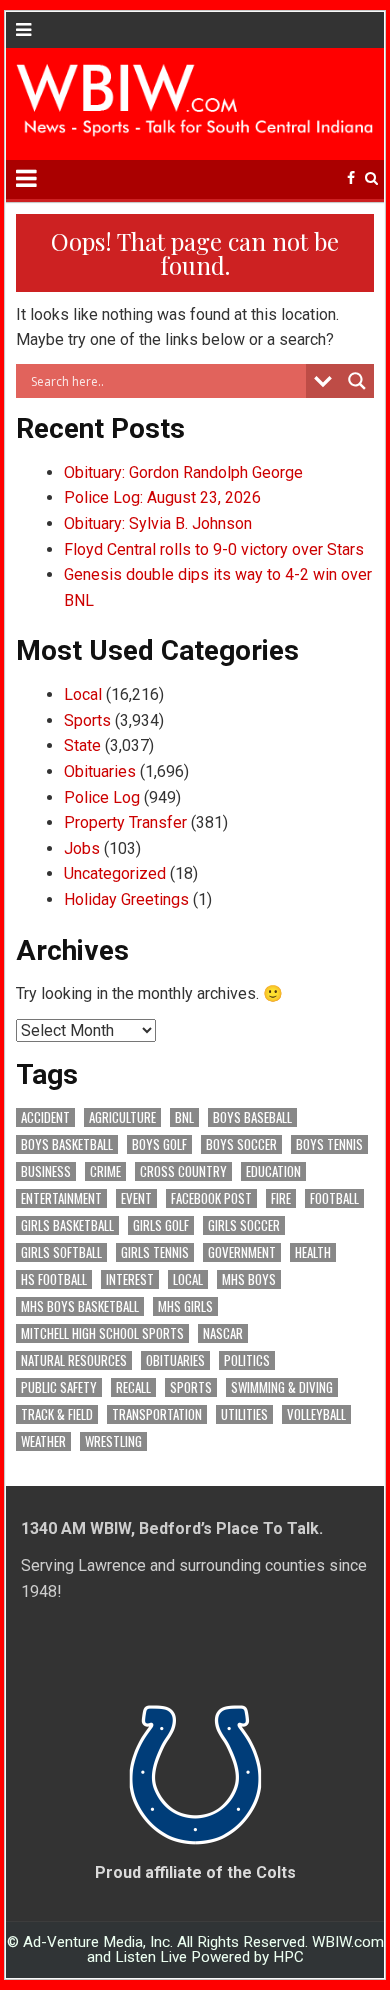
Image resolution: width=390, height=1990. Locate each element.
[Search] (371, 178)
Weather (43, 1441)
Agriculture (122, 1117)
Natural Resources (74, 1360)
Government (242, 1252)
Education (273, 1171)
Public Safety (59, 1387)
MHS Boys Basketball (80, 1306)
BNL (184, 1117)
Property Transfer (125, 822)
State (82, 745)
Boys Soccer (241, 1144)
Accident (45, 1117)
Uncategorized (115, 873)
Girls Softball (61, 1252)
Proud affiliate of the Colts (195, 1872)
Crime (105, 1171)
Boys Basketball (67, 1144)
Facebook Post (211, 1198)
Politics (247, 1360)
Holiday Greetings (126, 899)
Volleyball (316, 1414)
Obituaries (100, 771)
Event (136, 1198)
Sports (87, 720)
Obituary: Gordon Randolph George (183, 472)
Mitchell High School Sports (102, 1333)
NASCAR (223, 1333)
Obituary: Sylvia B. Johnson (158, 523)
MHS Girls (185, 1306)
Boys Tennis (329, 1144)
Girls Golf (161, 1225)
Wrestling (113, 1441)
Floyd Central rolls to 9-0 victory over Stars (214, 549)
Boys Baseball (252, 1117)
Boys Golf (159, 1144)
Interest (130, 1279)
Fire (281, 1198)
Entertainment (61, 1198)
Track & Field (57, 1414)
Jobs (82, 848)
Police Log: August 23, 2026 (162, 497)
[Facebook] (351, 178)
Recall (133, 1387)
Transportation (157, 1414)
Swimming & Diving (282, 1387)
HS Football (54, 1279)
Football (334, 1198)
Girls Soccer (244, 1225)
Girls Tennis (155, 1252)
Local (83, 694)
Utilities (244, 1414)
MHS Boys (249, 1279)
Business (46, 1171)
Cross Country (183, 1171)
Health (313, 1252)
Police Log (102, 797)
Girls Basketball (67, 1225)
